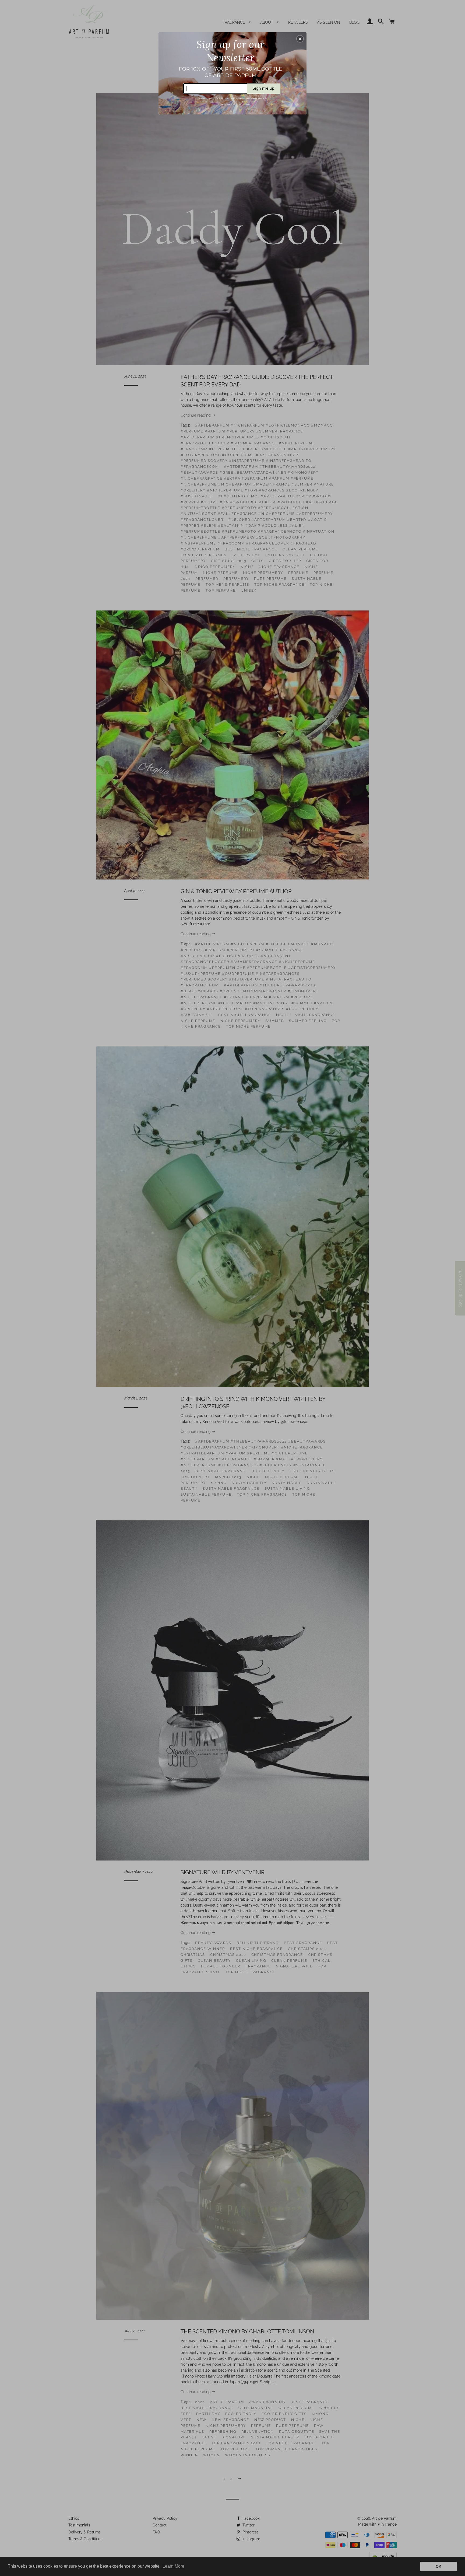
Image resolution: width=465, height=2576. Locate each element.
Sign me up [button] (264, 88)
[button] (300, 39)
